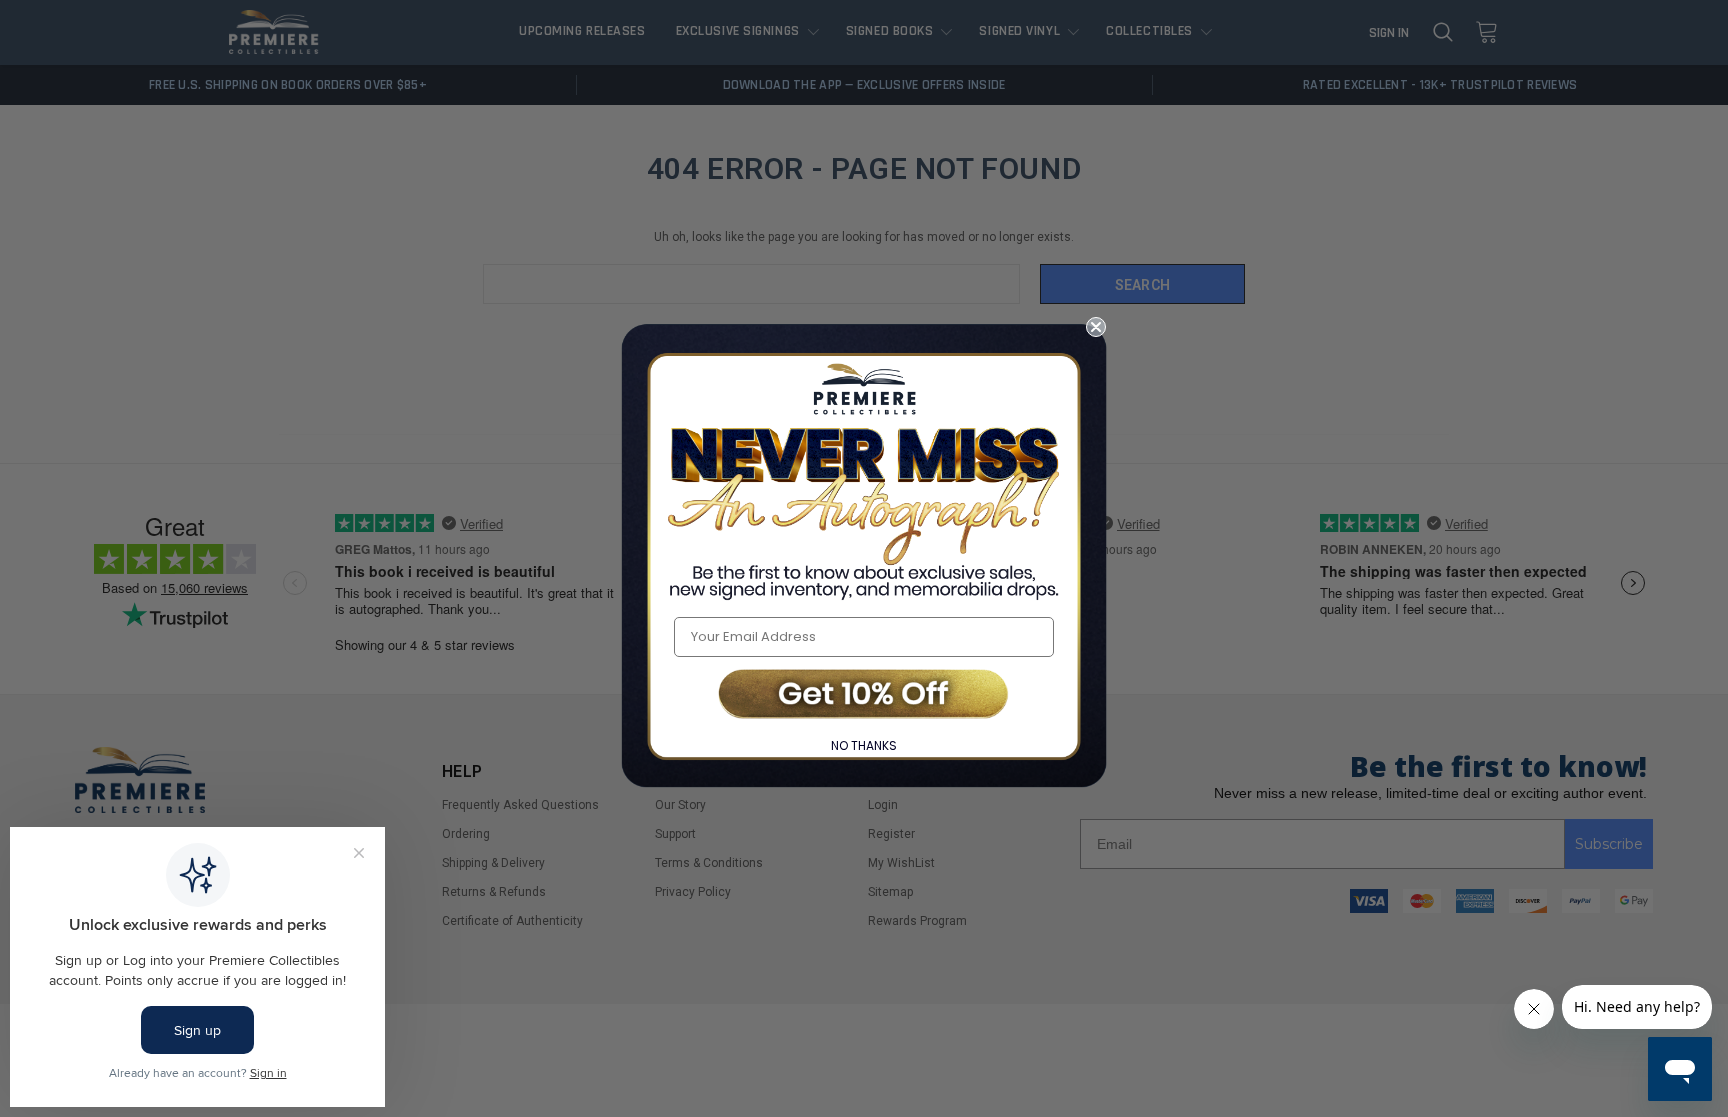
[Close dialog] (1096, 327)
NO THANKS (864, 745)
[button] (864, 695)
